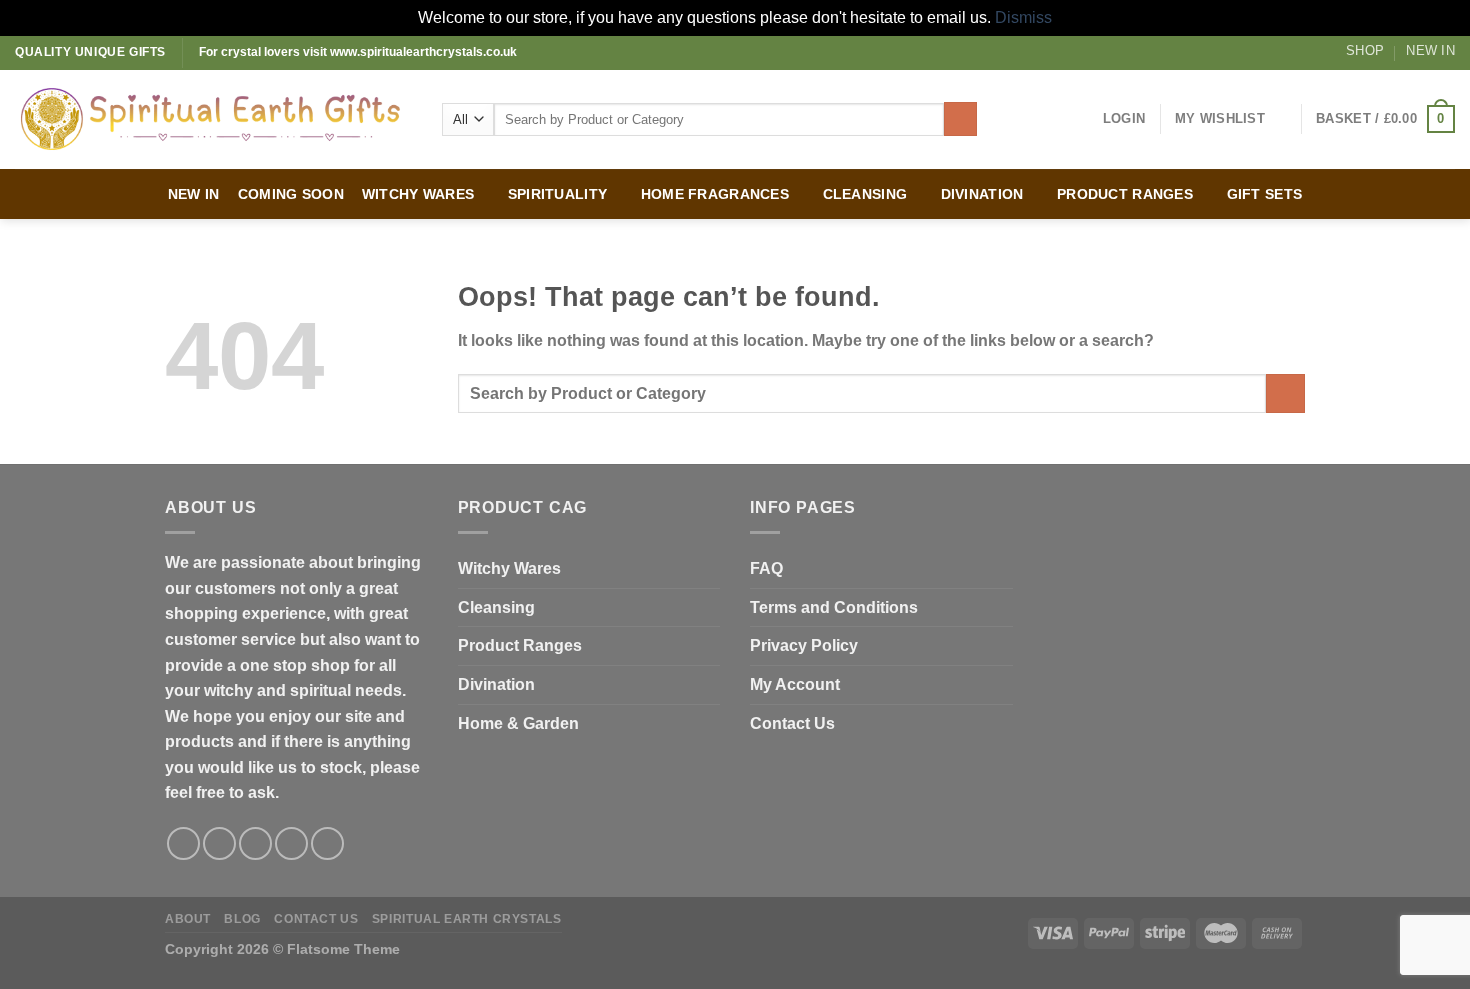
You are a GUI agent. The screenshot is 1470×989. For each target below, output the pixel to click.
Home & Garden (518, 723)
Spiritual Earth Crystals (467, 919)
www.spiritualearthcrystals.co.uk (423, 52)
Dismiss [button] (1023, 17)
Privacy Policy (804, 645)
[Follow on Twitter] (255, 843)
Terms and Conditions (834, 607)
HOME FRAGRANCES (715, 194)
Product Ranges (520, 645)
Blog (242, 919)
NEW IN (194, 194)
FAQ (766, 568)
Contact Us (792, 723)
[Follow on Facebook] (183, 843)
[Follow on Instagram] (219, 843)
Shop (1365, 50)
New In (1430, 50)
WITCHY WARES (418, 194)
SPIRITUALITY (557, 194)
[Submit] (960, 119)
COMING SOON (291, 194)
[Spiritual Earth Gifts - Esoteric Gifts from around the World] (213, 119)
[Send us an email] (291, 843)
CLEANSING (865, 194)
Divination (496, 684)
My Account (795, 684)
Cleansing (496, 607)
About (188, 919)
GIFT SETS (1265, 194)
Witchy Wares (509, 568)
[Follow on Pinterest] (327, 843)
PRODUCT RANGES (1125, 194)
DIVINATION (982, 194)
